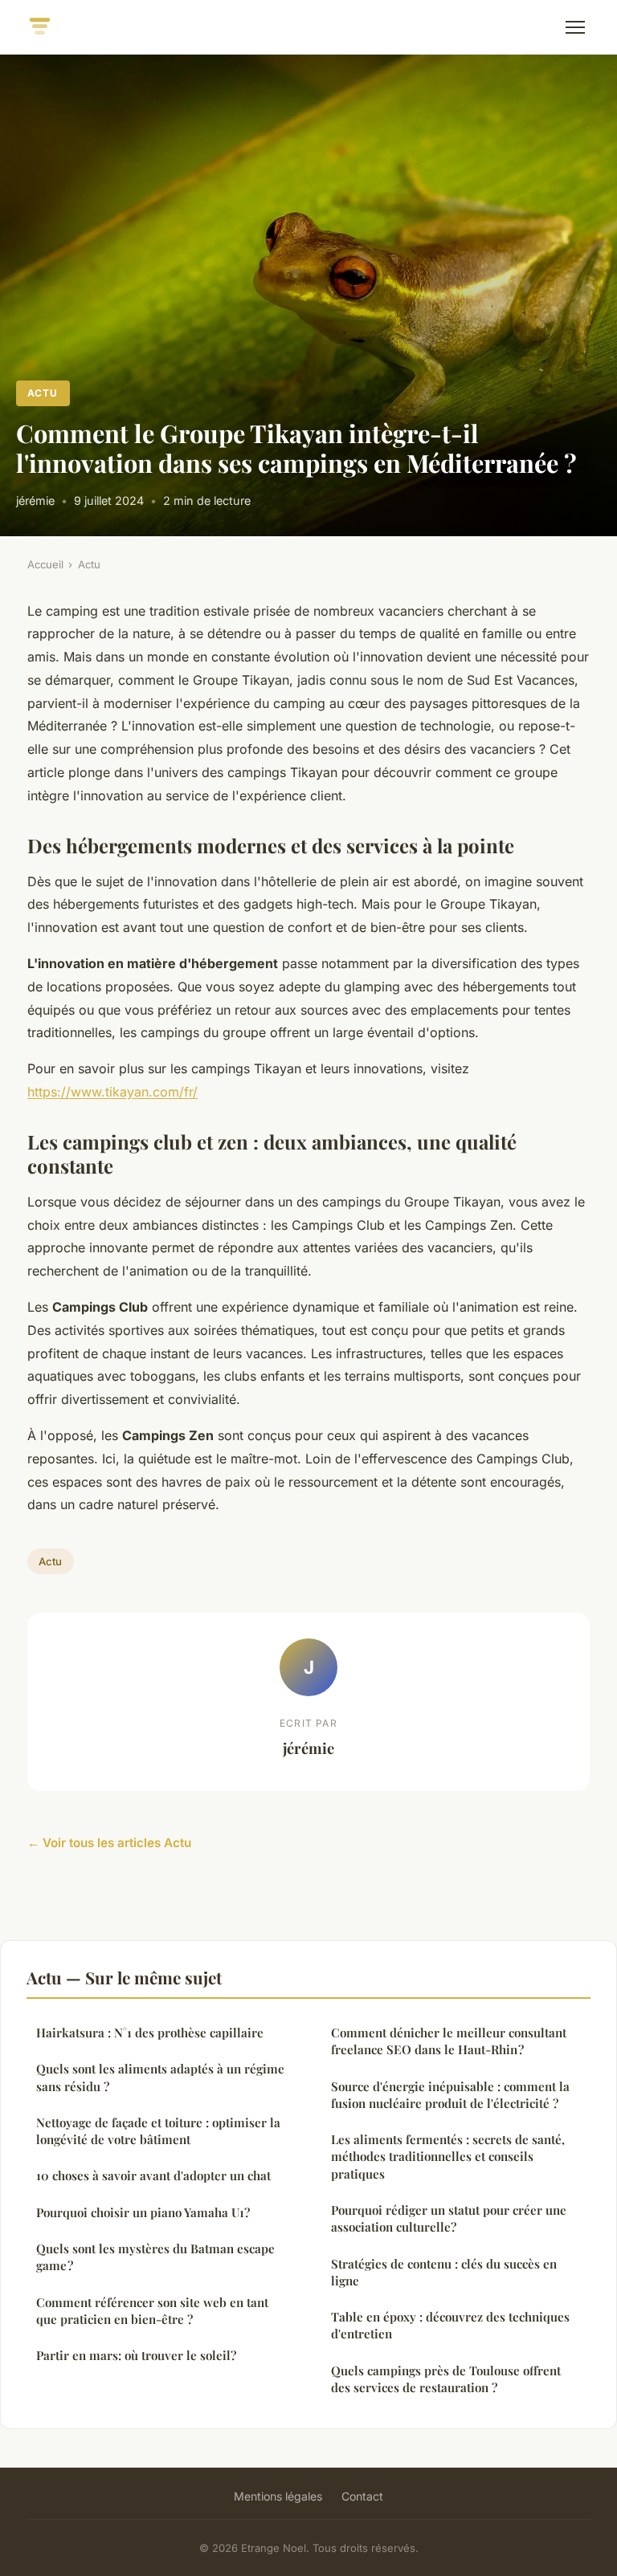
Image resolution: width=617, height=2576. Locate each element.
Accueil (45, 564)
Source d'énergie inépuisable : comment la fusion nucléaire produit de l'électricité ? (450, 2095)
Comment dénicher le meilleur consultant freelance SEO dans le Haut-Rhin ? (449, 2041)
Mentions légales (278, 2496)
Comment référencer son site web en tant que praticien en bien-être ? (152, 2311)
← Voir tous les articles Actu (109, 1843)
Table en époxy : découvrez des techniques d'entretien (450, 2325)
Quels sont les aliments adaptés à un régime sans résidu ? (160, 2077)
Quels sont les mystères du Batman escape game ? (155, 2257)
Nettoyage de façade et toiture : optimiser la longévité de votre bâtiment (158, 2131)
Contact (362, 2496)
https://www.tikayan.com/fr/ (112, 1092)
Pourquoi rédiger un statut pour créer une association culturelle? (449, 2218)
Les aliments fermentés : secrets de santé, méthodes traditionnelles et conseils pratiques (448, 2157)
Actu (43, 393)
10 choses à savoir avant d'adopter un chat (153, 2175)
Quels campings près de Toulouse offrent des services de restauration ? (446, 2379)
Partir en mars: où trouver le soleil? (136, 2355)
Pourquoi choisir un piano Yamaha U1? (143, 2212)
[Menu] (575, 27)
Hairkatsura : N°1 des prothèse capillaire (150, 2033)
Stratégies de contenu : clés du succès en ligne (444, 2272)
